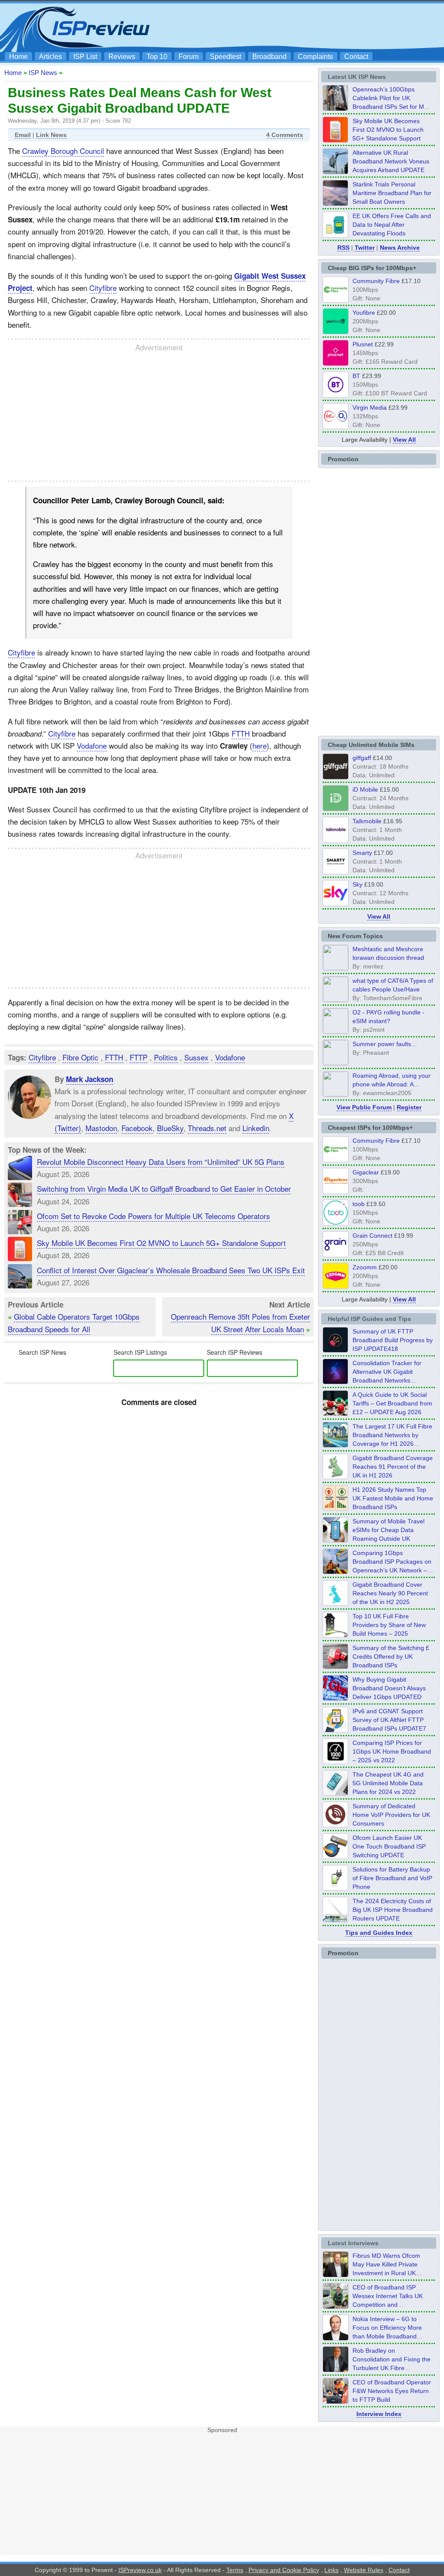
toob (359, 1204)
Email (23, 135)
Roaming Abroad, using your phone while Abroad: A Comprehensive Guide (392, 1084)
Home (18, 57)
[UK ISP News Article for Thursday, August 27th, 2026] (336, 235)
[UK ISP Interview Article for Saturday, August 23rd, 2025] (336, 2369)
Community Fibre (376, 281)
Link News (51, 135)
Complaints (315, 57)
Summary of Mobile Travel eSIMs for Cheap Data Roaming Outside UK (388, 1530)
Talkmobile (367, 821)
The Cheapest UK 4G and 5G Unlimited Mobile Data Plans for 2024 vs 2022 (388, 1783)
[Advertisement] (283, 26)
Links (331, 2570)
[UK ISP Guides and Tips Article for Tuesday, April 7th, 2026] (336, 1572)
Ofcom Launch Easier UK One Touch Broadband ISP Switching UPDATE (389, 1846)
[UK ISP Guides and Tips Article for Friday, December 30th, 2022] (336, 1825)
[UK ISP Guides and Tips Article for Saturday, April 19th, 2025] (336, 1761)
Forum (189, 57)
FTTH (241, 733)
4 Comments (285, 135)
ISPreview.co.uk (140, 2570)
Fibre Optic (80, 1057)
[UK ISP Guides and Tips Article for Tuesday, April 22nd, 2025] (336, 1666)
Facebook (137, 1128)
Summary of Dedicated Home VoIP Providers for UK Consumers (391, 1815)
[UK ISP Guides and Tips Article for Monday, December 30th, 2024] (336, 1793)
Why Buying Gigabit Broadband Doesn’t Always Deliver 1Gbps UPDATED (389, 1688)
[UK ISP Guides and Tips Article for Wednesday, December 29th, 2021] (336, 1888)
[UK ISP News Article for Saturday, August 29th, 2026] (336, 108)
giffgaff (362, 758)
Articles (51, 57)
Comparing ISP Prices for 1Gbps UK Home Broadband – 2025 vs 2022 (392, 1751)
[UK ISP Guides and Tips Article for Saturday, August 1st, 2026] (336, 1445)
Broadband (269, 57)
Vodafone (92, 745)
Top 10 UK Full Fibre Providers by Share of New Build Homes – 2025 (389, 1625)
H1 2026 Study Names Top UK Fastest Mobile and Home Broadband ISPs (393, 1498)
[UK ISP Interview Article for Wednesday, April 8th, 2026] (336, 2306)
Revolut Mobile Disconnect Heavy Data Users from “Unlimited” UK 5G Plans (161, 1162)
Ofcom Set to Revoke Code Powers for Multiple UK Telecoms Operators (153, 1216)
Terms (235, 2570)
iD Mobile (365, 789)
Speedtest (225, 57)
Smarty (362, 853)
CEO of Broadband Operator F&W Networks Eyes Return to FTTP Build (392, 2391)
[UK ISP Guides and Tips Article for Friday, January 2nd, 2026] (336, 1603)
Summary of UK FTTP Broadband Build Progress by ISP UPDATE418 (393, 1340)
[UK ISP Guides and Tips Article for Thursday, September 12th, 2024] (336, 1856)
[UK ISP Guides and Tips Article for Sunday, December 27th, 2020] (336, 1698)
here (260, 745)
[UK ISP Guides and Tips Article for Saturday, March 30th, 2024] (336, 1920)
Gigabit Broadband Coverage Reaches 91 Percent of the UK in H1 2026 (393, 1467)
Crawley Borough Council (63, 151)
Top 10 (157, 57)
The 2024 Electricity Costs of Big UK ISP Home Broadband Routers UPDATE (393, 1910)
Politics (166, 1057)
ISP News (43, 73)
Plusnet (363, 344)
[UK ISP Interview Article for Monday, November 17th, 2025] (336, 2338)
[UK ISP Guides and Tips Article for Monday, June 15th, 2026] (336, 1508)
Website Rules (364, 2570)
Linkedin (256, 1128)
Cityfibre (103, 288)
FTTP (139, 1057)
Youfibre (364, 313)
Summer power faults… (385, 1044)
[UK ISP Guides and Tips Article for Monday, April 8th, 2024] (336, 1730)
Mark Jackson (90, 1079)
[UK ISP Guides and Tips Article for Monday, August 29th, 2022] (336, 1413)
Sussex (196, 1057)
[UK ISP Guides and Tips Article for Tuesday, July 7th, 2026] (336, 1477)
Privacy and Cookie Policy (284, 2570)
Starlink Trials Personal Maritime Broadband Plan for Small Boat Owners (392, 193)
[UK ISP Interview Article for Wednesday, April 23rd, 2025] (336, 2401)
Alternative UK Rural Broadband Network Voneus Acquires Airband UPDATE (391, 161)
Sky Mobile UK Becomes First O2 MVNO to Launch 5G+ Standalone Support (161, 1243)
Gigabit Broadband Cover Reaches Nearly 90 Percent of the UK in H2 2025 (390, 1593)
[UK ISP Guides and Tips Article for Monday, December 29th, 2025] (336, 1382)
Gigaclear (366, 1172)
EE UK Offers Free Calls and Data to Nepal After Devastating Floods (392, 225)
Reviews (122, 57)
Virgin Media (370, 408)
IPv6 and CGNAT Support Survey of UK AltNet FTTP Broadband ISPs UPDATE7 (389, 1720)
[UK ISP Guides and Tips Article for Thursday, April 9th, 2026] (336, 1540)
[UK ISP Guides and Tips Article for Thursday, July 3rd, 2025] (336, 1635)
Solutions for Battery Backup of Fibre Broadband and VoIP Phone (392, 1878)
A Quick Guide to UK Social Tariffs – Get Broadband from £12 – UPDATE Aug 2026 (392, 1403)
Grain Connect (372, 1236)
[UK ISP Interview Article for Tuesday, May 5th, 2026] (336, 2274)
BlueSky (170, 1128)
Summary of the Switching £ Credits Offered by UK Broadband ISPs (391, 1656)
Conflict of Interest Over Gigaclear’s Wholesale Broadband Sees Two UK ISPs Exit (171, 1270)
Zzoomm (365, 1267)
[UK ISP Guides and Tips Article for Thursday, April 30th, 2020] (336, 1350)
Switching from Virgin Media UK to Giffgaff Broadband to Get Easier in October (164, 1189)
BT (356, 376)
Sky (357, 884)
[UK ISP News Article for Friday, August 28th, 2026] (336, 140)
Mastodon (101, 1128)
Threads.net (207, 1128)
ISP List (85, 57)
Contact (356, 57)
